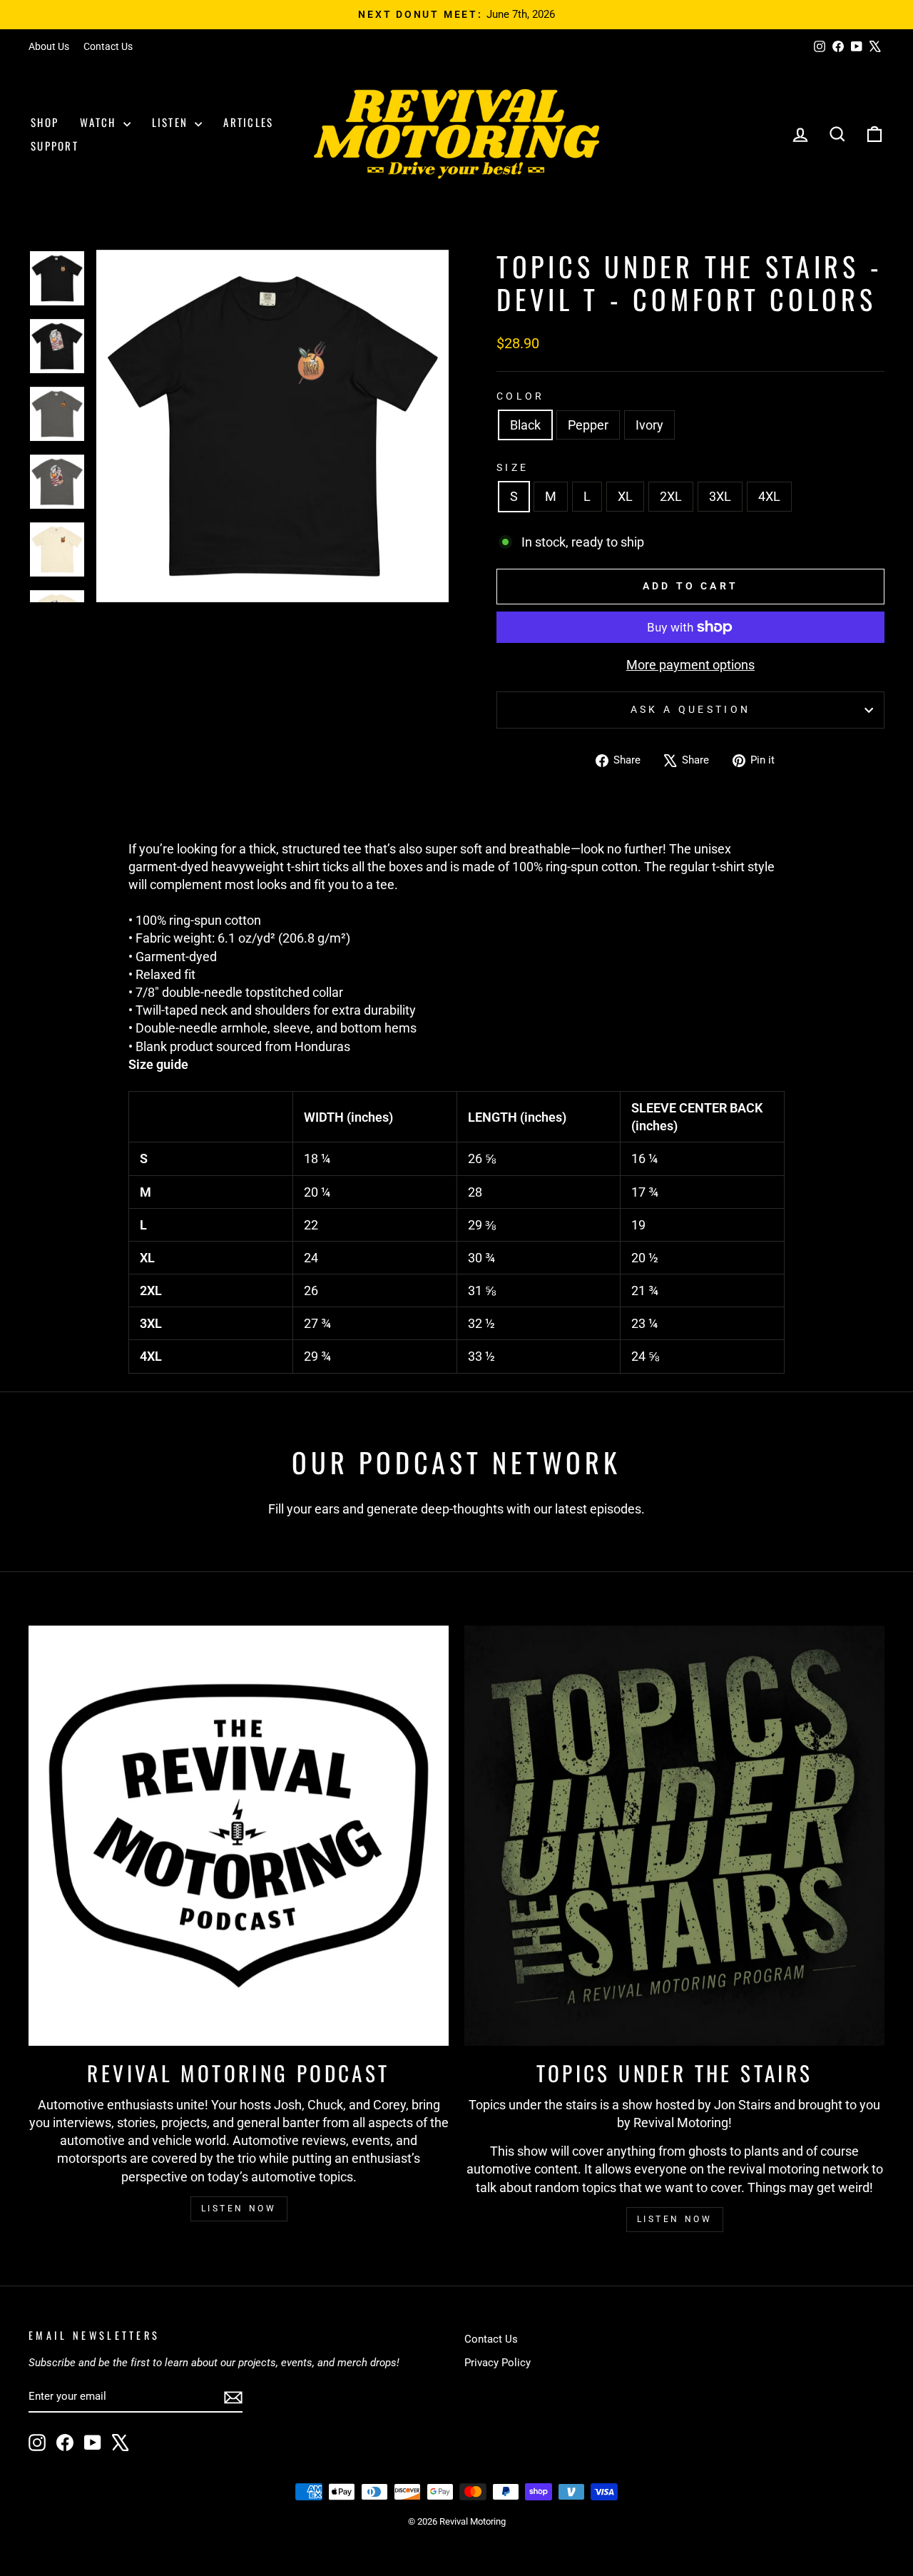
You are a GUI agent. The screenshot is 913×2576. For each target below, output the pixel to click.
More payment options (690, 665)
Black (525, 425)
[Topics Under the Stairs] (674, 1836)
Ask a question (690, 710)
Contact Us (108, 46)
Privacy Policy (498, 2363)
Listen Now (239, 2209)
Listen (172, 122)
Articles (248, 122)
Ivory (649, 425)
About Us (49, 46)
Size (512, 468)
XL (625, 496)
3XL (720, 496)
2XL (671, 496)
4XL (769, 496)
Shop (45, 122)
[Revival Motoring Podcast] (239, 1836)
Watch (100, 122)
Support (55, 146)
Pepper (588, 425)
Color (521, 396)
